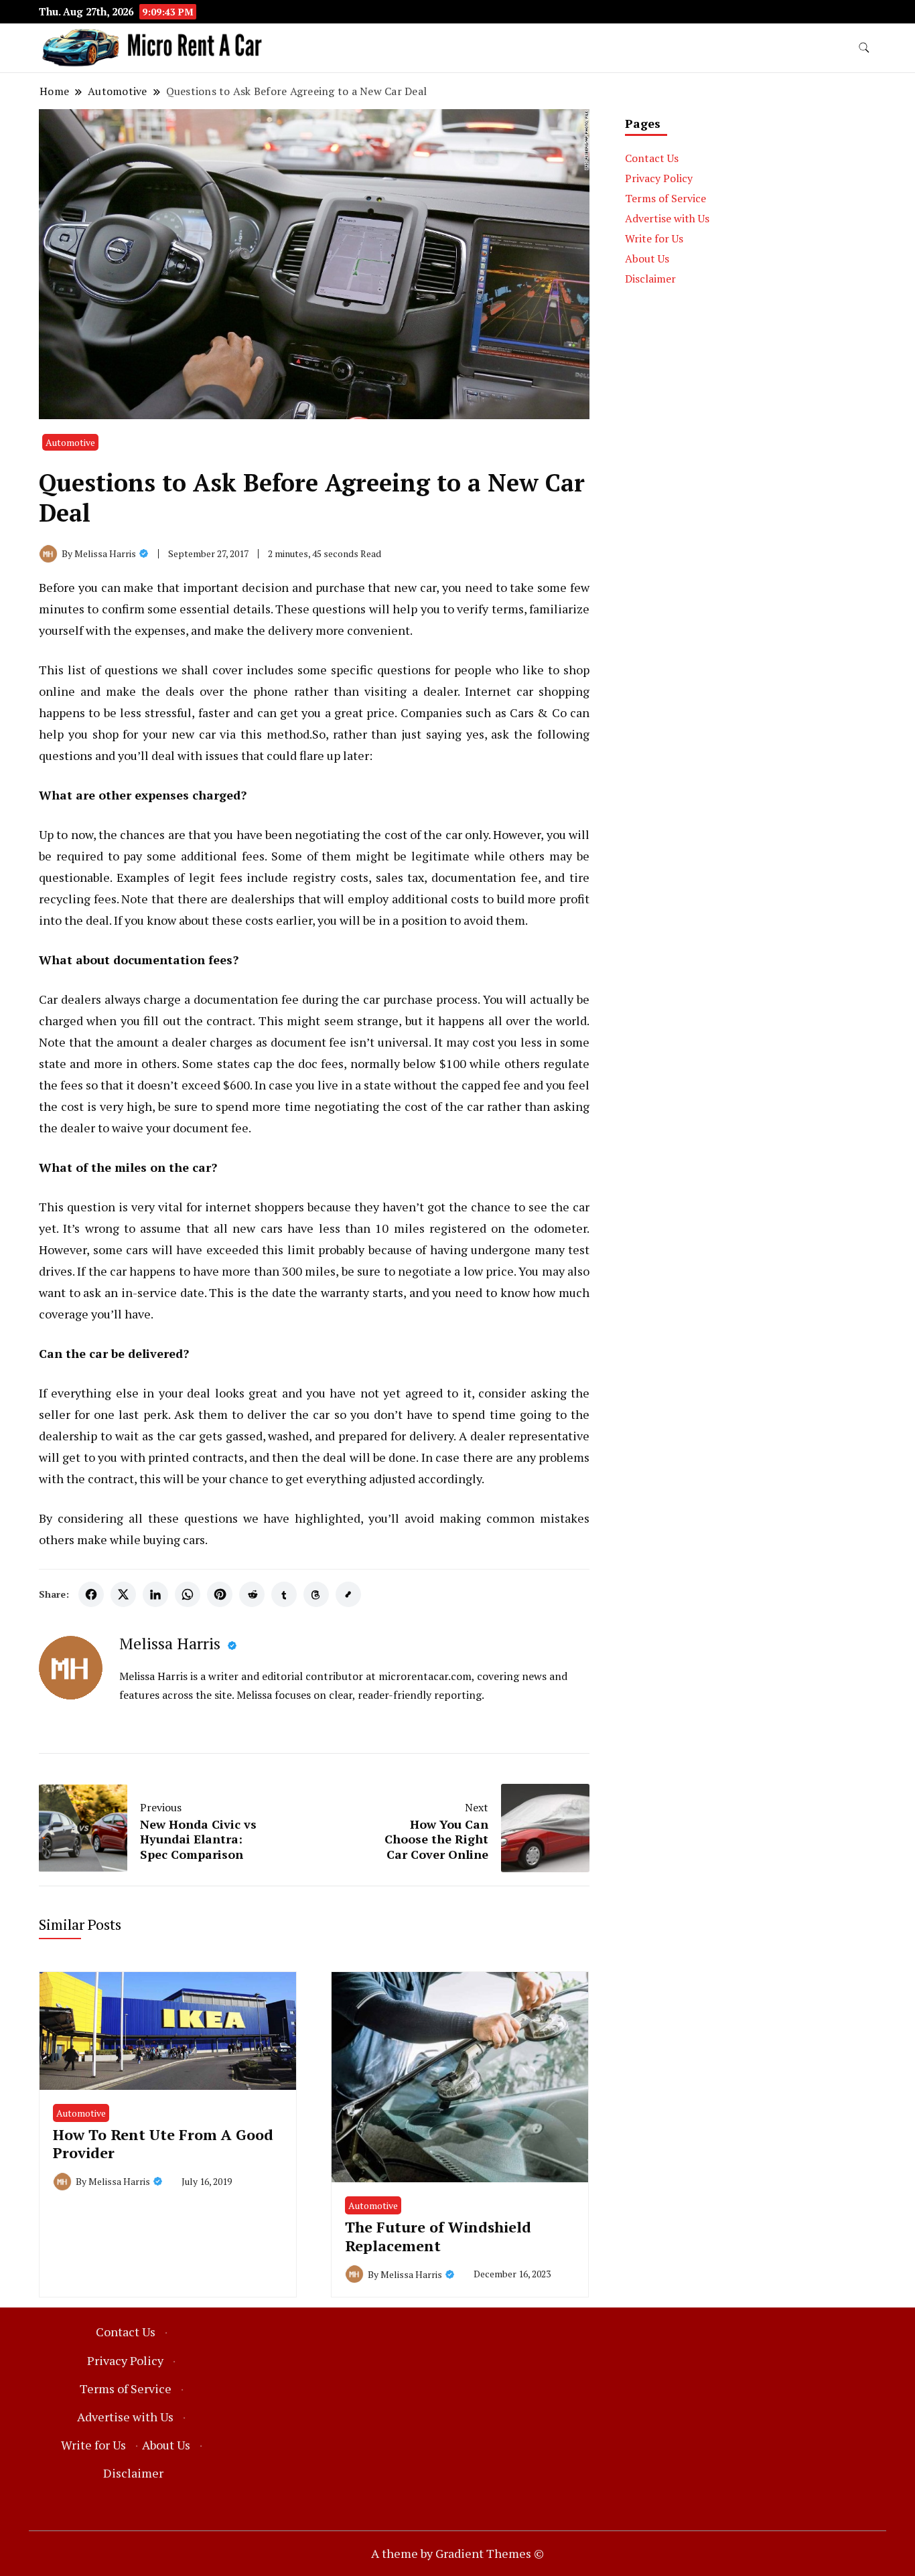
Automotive (70, 442)
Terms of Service (665, 198)
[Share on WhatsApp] (188, 1594)
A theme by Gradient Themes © (457, 2553)
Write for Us (654, 238)
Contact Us (652, 158)
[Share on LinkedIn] (155, 1594)
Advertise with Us (667, 218)
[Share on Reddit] (252, 1594)
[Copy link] (348, 1594)
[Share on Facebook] (91, 1594)
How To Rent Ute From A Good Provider (163, 2143)
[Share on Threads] (316, 1594)
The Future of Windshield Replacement (438, 2236)
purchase (340, 587)
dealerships (263, 899)
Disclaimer (650, 279)
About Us (647, 258)
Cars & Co (538, 712)
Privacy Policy (659, 178)
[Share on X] (123, 1594)
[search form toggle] (864, 48)
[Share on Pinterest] (220, 1594)
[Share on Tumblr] (284, 1594)
